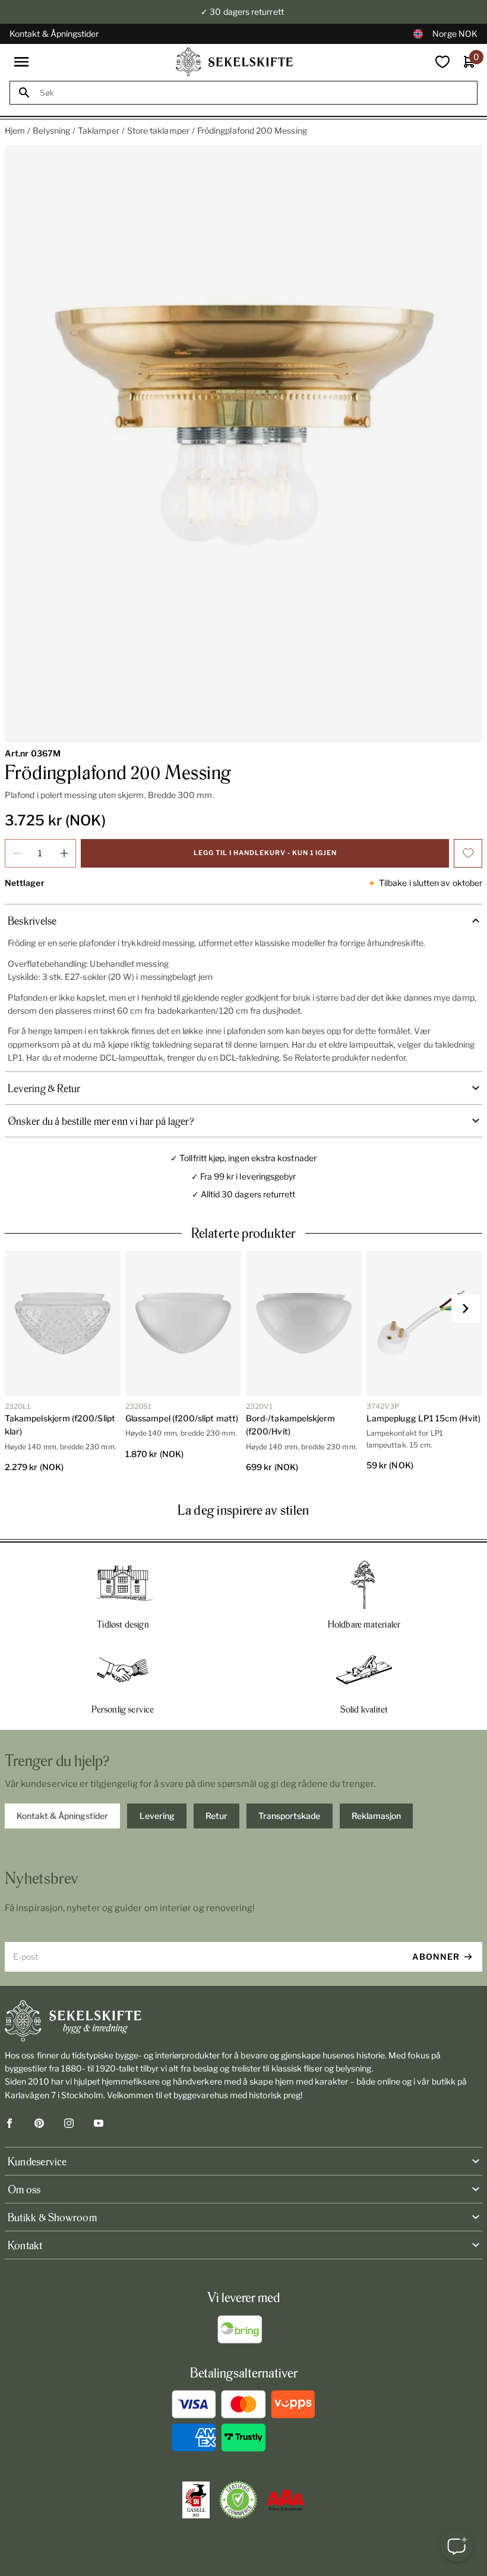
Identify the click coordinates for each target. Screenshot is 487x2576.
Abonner (436, 1957)
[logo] (235, 62)
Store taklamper (158, 130)
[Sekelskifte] (243, 2021)
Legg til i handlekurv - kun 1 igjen (265, 853)
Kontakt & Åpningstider (54, 34)
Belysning (51, 130)
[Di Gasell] (196, 2500)
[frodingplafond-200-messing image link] (243, 444)
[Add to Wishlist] (468, 853)
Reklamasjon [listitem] (376, 1816)
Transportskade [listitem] (289, 1816)
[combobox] (254, 93)
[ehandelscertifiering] (238, 2500)
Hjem (15, 130)
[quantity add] (64, 853)
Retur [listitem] (216, 1816)
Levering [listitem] (157, 1816)
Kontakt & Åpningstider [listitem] (62, 1816)
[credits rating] (286, 2500)
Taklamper (99, 130)
